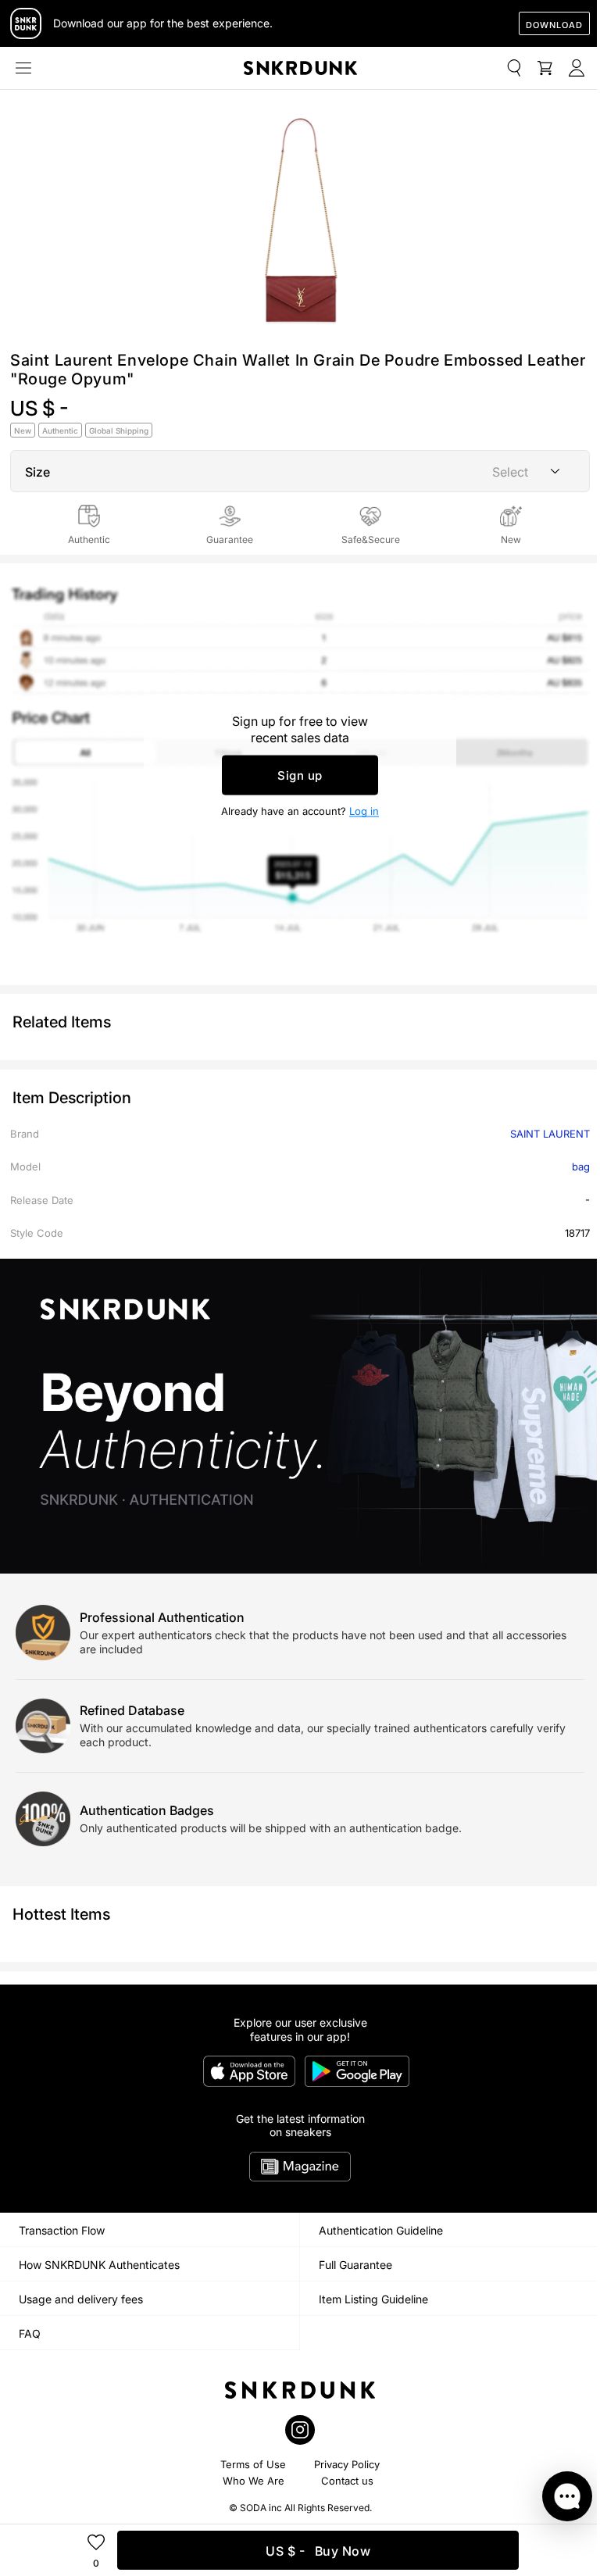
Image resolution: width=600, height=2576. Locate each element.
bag (581, 1167)
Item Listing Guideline (373, 2299)
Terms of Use (253, 2464)
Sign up (300, 775)
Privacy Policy (347, 2464)
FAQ (30, 2333)
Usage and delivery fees (81, 2299)
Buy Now (318, 2551)
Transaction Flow (62, 2230)
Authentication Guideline (381, 2230)
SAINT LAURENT (550, 1134)
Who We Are (254, 2481)
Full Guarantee (355, 2265)
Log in (364, 810)
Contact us (347, 2481)
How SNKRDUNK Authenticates (99, 2265)
